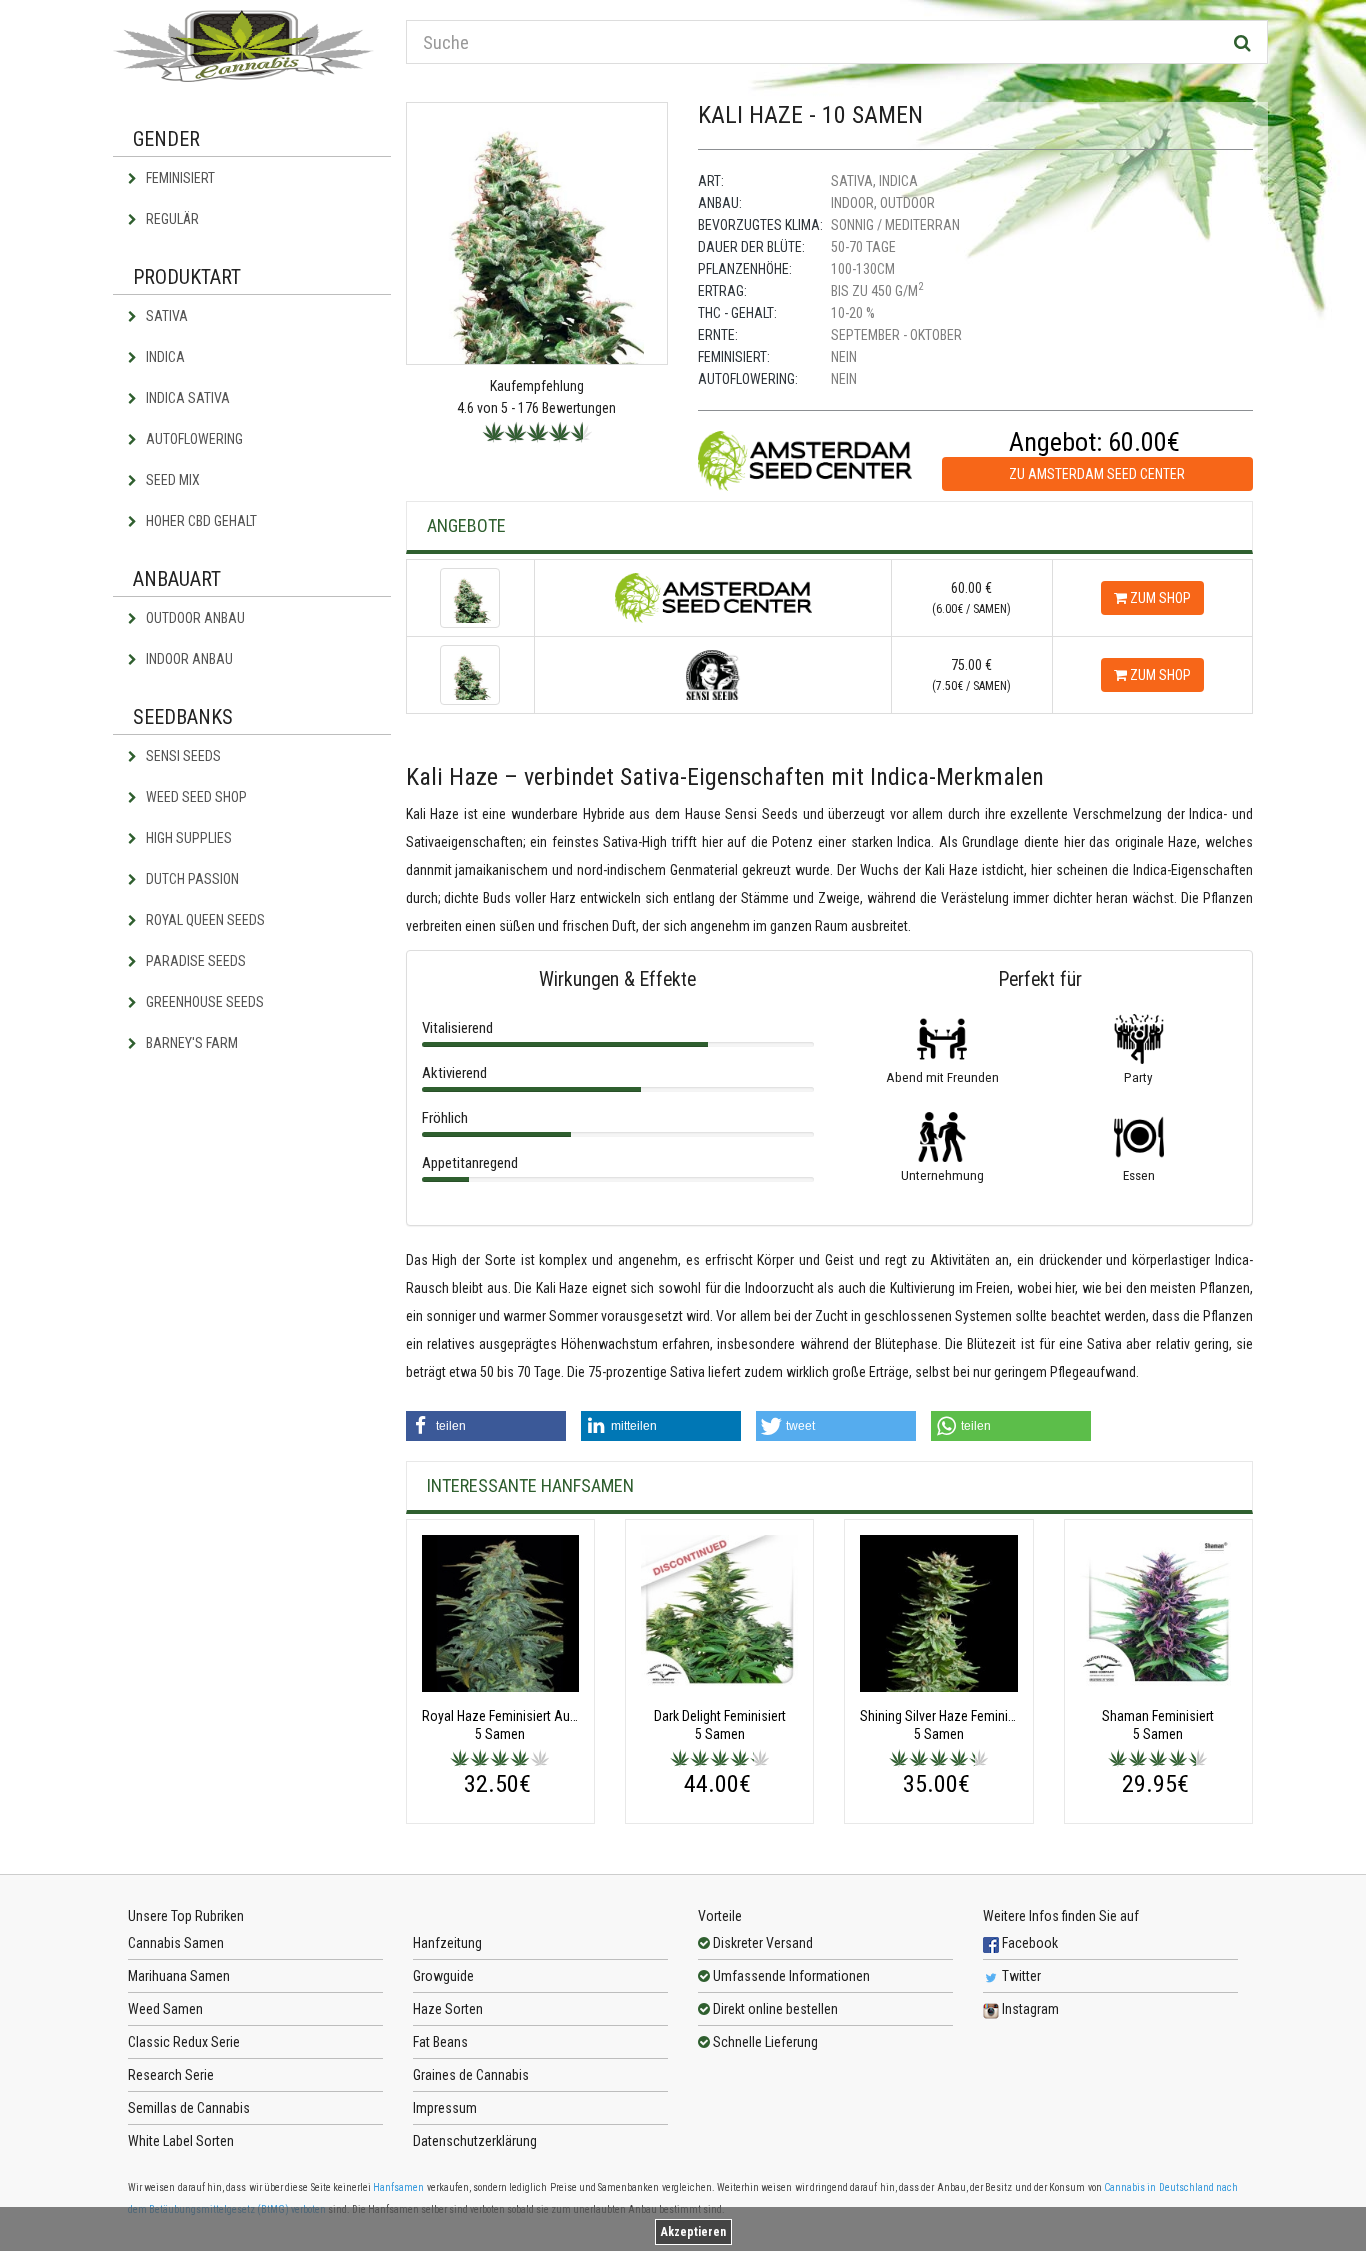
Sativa (165, 316)
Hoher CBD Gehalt (200, 521)
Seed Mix (171, 480)
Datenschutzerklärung (475, 2141)
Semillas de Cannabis (189, 2108)
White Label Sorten (181, 2141)
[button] (486, 1426)
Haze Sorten (448, 2009)
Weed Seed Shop (195, 797)
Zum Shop (1159, 598)
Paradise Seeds (194, 961)
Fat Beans (440, 2042)
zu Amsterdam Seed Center (1097, 474)
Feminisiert (179, 178)
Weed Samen (165, 2009)
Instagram (1029, 2009)
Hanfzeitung (447, 1943)
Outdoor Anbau (194, 618)
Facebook (1028, 1943)
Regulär (171, 219)
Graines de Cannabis (471, 2075)
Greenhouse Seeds (203, 1002)
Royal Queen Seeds (204, 920)
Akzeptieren (693, 2232)
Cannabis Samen (176, 1943)
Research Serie (171, 2075)
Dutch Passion (191, 879)
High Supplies (187, 838)
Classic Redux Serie (184, 2042)
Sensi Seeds (182, 756)
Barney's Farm (190, 1043)
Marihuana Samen (179, 1976)
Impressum (445, 2108)
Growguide (443, 1976)
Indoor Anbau (188, 659)
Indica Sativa (186, 398)
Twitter (1020, 1976)
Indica (164, 357)
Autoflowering (193, 439)
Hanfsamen (398, 2187)
